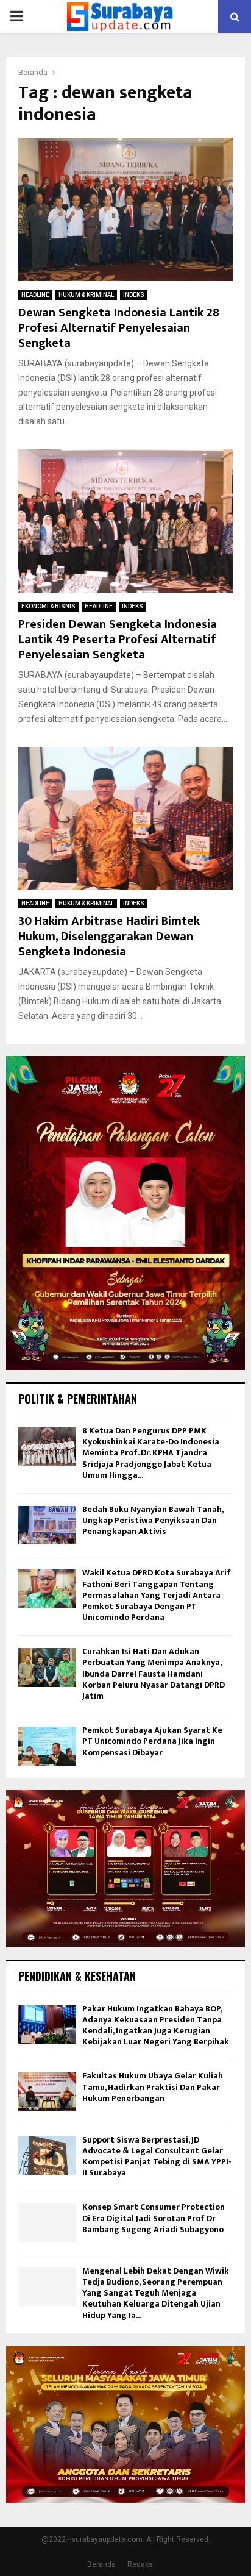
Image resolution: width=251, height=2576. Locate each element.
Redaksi (141, 2564)
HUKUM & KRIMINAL (86, 295)
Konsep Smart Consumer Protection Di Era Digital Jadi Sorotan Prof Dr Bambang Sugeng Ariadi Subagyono (154, 2218)
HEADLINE (35, 295)
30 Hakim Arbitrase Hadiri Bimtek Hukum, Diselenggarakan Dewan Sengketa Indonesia (109, 937)
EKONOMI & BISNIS (48, 606)
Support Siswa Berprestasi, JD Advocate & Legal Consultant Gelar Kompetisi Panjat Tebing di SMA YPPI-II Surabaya (157, 2157)
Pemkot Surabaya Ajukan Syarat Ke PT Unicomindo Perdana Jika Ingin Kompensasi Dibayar (152, 1741)
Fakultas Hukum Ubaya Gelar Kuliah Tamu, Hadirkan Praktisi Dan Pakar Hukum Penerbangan (153, 2087)
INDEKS (134, 295)
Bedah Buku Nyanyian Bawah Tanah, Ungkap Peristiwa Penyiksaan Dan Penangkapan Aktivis (153, 1520)
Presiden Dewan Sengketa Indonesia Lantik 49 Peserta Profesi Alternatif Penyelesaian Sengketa (118, 640)
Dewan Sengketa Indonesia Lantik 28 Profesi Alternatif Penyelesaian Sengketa (119, 328)
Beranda (101, 2564)
